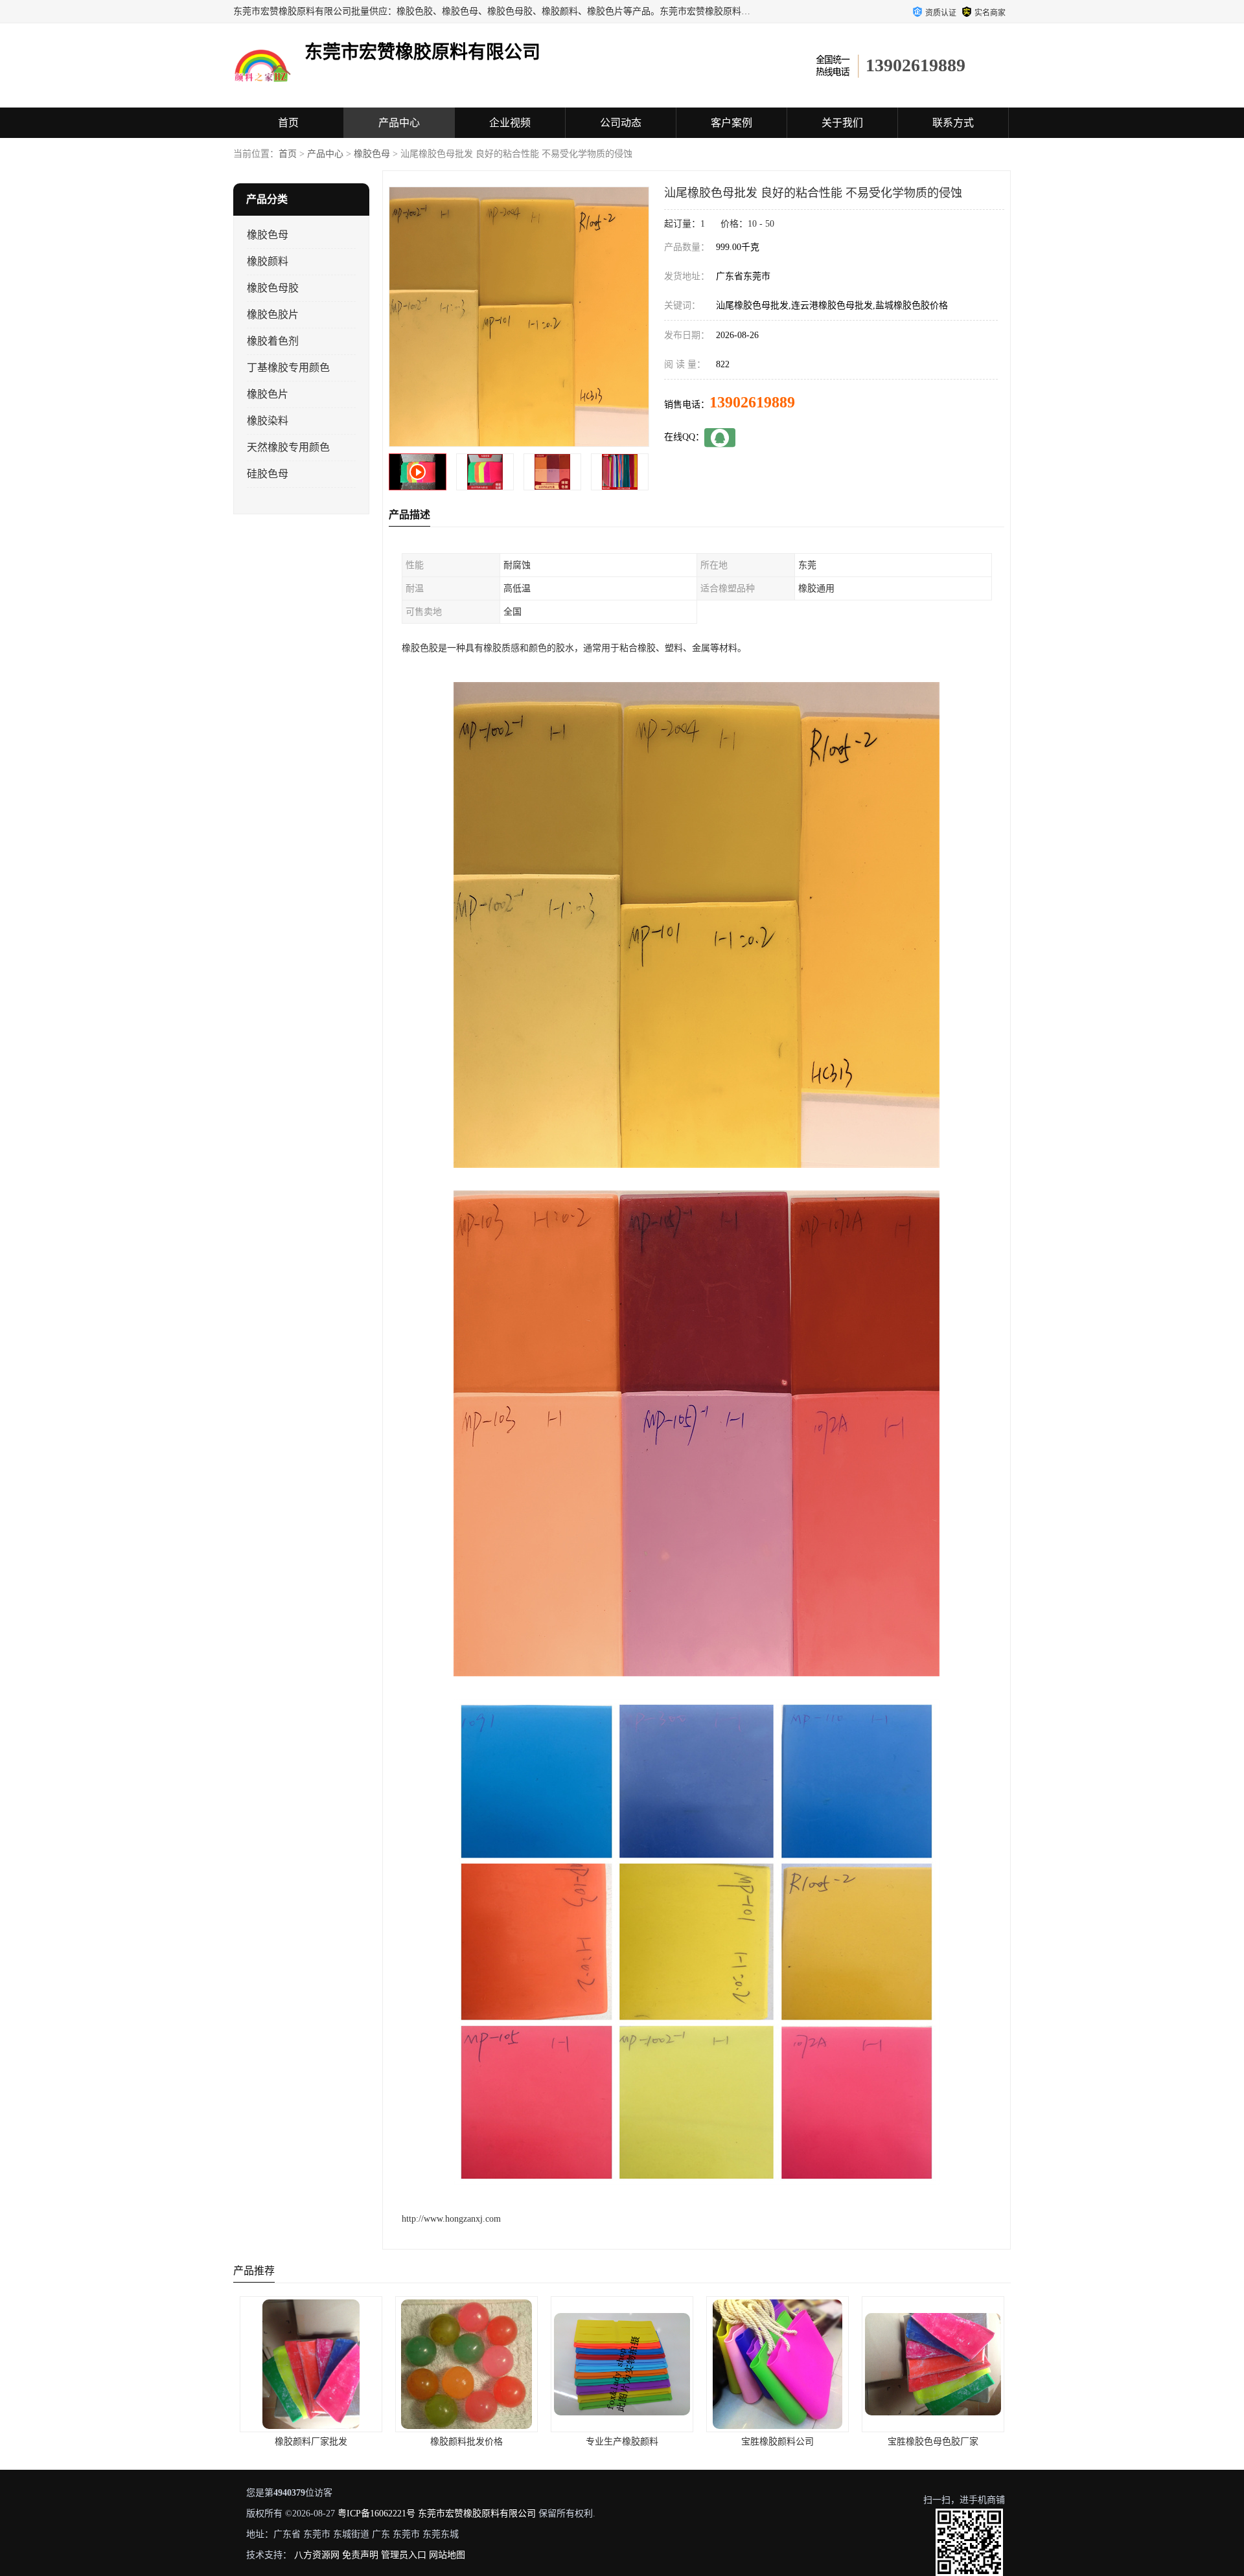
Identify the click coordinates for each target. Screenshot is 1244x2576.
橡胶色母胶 (273, 288)
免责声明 (360, 2555)
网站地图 (447, 2555)
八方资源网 (317, 2555)
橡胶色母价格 (933, 2442)
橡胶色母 (372, 154)
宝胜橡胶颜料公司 (466, 2442)
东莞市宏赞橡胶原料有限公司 (477, 2513)
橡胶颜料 (268, 261)
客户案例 (731, 123)
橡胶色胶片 (273, 314)
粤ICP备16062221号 (376, 2513)
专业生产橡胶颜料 (311, 2442)
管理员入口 (404, 2555)
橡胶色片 (268, 394)
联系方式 (953, 123)
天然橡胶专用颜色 (288, 447)
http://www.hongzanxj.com (451, 2219)
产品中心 (399, 123)
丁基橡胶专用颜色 (288, 368)
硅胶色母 (268, 474)
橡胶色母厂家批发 (777, 2442)
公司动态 (621, 123)
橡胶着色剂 (273, 341)
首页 (288, 123)
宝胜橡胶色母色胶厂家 (622, 2442)
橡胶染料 (268, 421)
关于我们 (842, 123)
